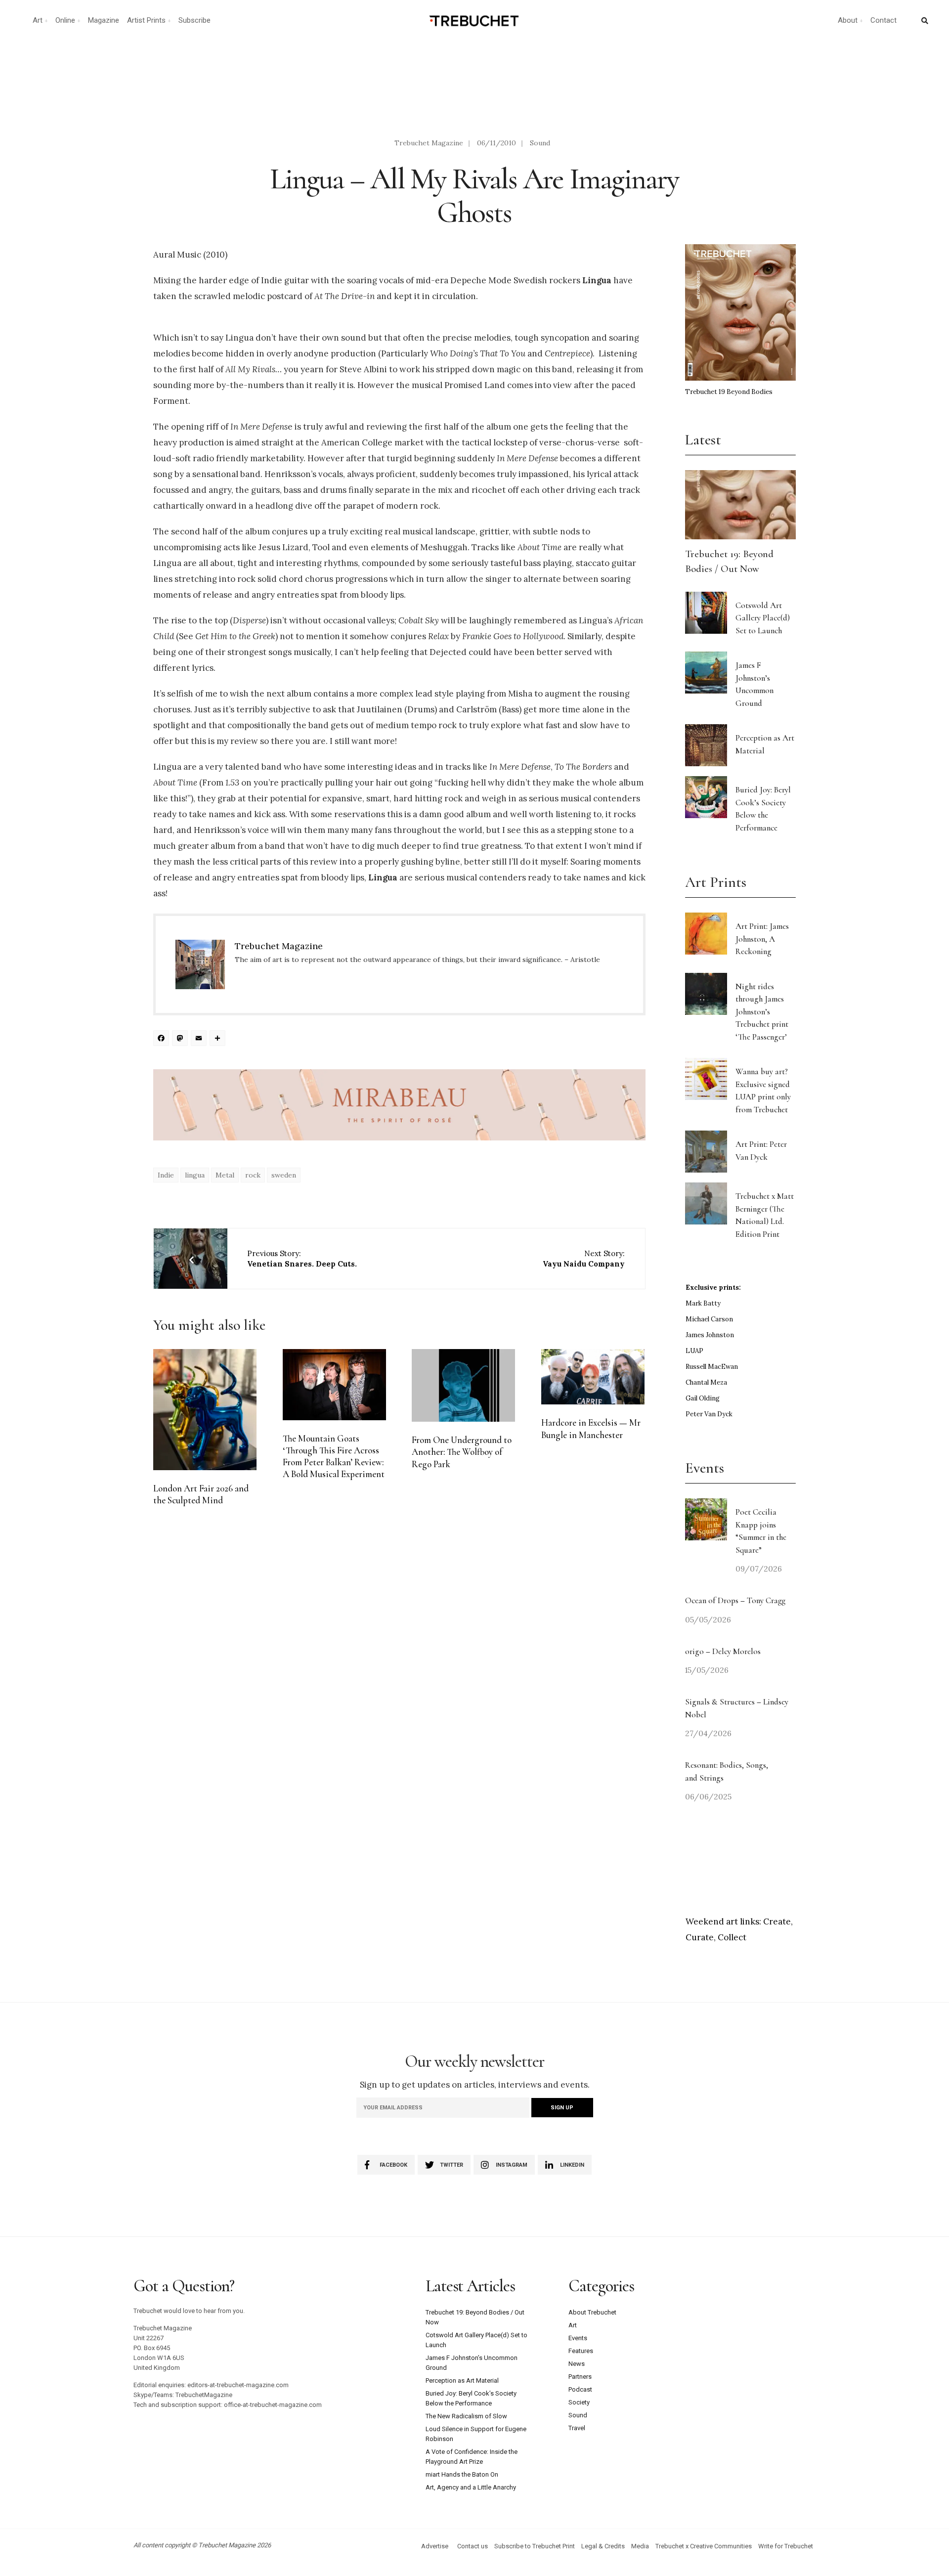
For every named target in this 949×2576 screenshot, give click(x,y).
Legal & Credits (603, 2546)
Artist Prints (146, 20)
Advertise (435, 2546)
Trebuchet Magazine (429, 143)
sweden (284, 1175)
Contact (884, 20)
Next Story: (584, 1259)
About (848, 20)
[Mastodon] (181, 1039)
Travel (577, 2428)
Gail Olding (703, 1398)
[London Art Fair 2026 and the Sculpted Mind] (205, 1409)
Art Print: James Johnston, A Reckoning (762, 939)
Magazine (104, 20)
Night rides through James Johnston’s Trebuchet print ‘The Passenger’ (762, 1012)
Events (578, 2338)
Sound (540, 143)
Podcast (580, 2389)
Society (579, 2402)
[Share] (219, 1039)
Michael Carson (709, 1319)
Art (38, 20)
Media (640, 2546)
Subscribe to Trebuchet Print (535, 2546)
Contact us (473, 2546)
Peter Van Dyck (709, 1414)
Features (581, 2351)
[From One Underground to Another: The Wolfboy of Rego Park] (463, 1385)
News (577, 2364)
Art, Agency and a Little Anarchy (471, 2487)
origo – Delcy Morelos (723, 1651)
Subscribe (194, 20)
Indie (166, 1175)
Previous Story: (302, 1259)
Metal (225, 1175)
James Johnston (710, 1335)
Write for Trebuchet (786, 2546)
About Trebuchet (592, 2312)
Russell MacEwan (712, 1367)
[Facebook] (163, 1039)
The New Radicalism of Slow (466, 2416)
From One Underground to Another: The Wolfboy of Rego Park (462, 1452)
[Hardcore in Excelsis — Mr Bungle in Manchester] (593, 1377)
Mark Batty (703, 1303)
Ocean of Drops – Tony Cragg (735, 1600)
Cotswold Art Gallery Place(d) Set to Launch (763, 618)
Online (65, 20)
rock (253, 1175)
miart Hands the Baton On (462, 2474)
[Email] (200, 1039)
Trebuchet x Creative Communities (704, 2546)
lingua (195, 1175)
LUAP (694, 1351)
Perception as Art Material (462, 2380)
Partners (580, 2377)
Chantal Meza (706, 1382)
